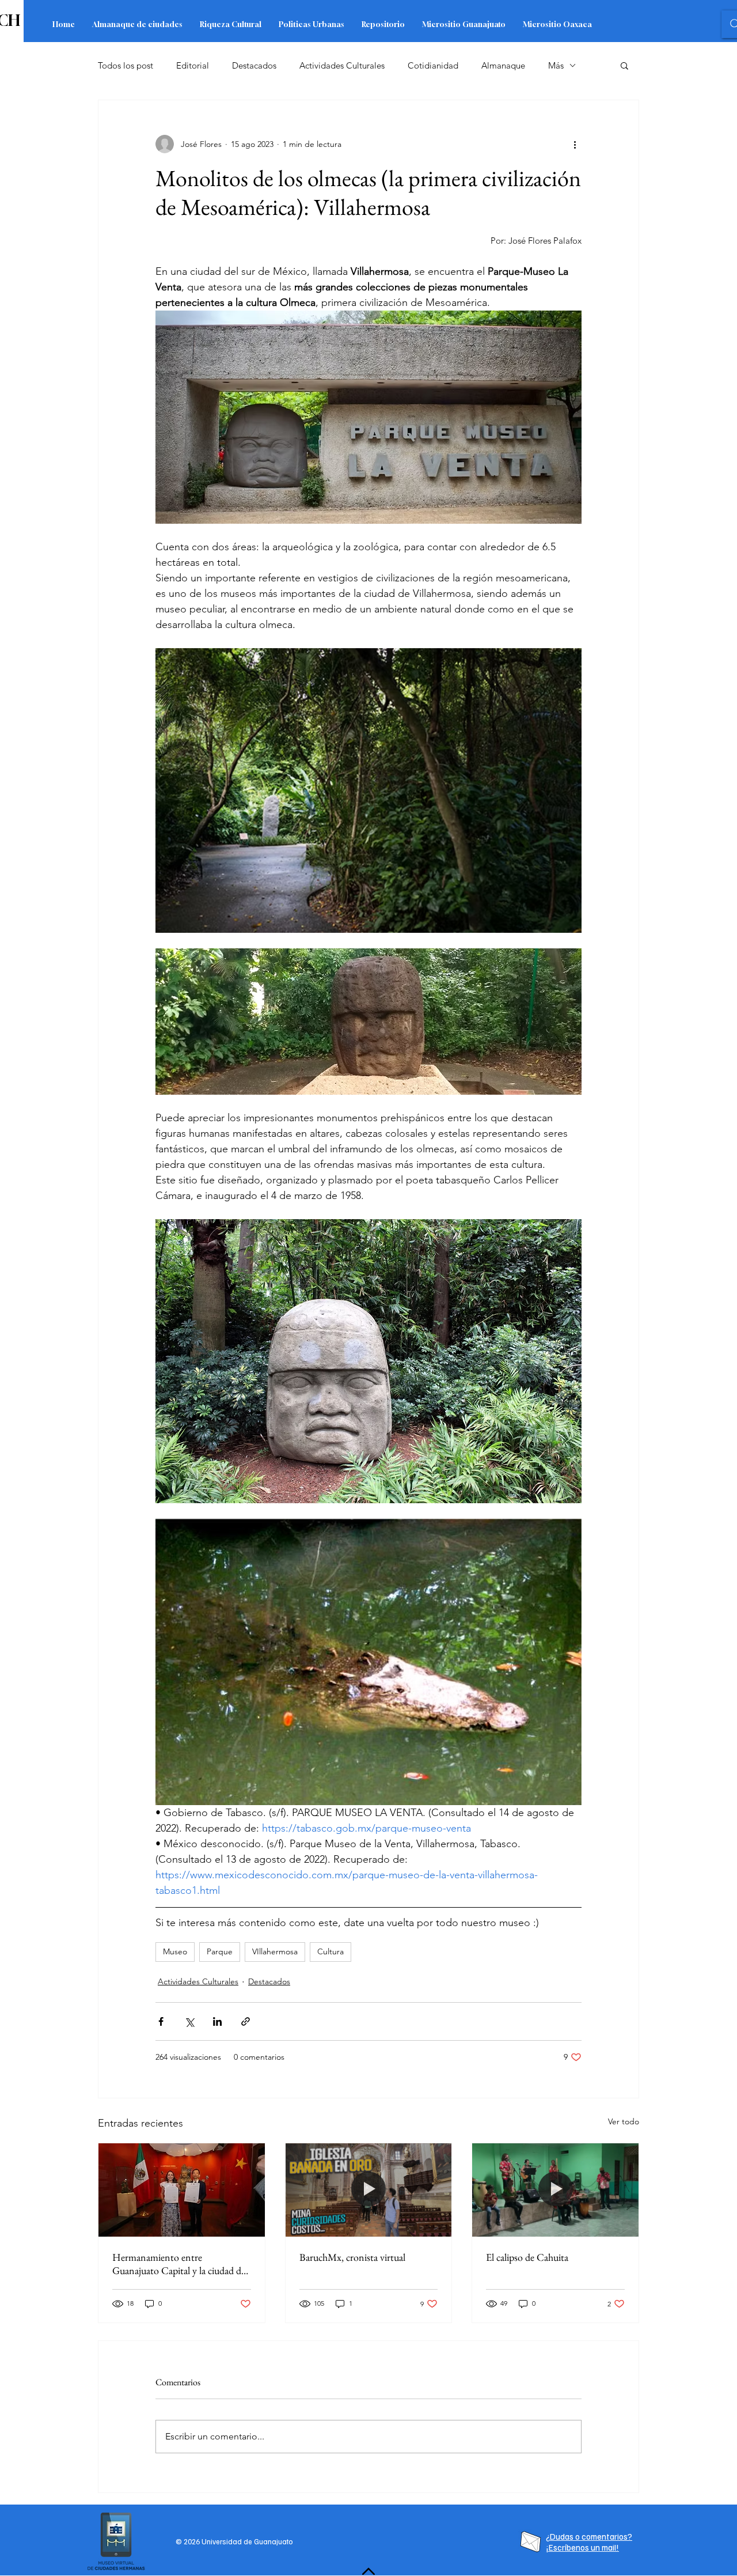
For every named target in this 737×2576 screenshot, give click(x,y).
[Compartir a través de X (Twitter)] (189, 2021)
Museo (175, 1951)
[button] (624, 65)
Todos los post (126, 65)
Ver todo (624, 2121)
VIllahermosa (275, 1951)
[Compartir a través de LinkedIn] (217, 2021)
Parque (220, 1951)
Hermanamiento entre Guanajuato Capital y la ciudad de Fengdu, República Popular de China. (179, 2264)
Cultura (330, 1951)
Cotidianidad (433, 65)
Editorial (193, 65)
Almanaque (503, 65)
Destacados (254, 65)
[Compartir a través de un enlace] (246, 2021)
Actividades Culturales (342, 65)
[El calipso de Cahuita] (555, 2190)
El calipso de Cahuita (527, 2257)
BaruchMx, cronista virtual (352, 2257)
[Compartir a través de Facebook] (161, 2021)
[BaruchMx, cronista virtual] (369, 2190)
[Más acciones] (575, 144)
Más (556, 65)
